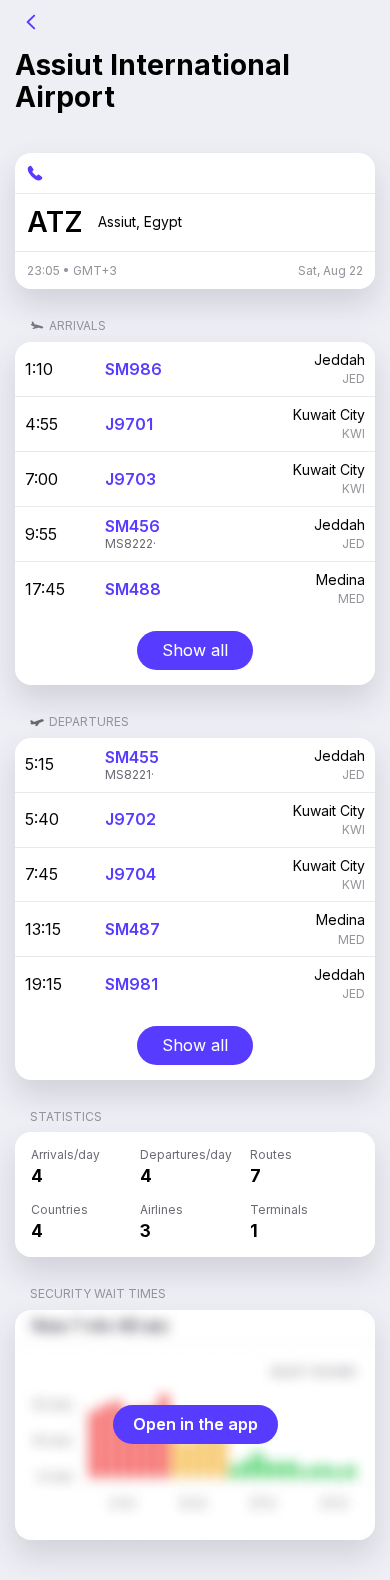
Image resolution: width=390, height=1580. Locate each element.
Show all (195, 650)
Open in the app (195, 1424)
